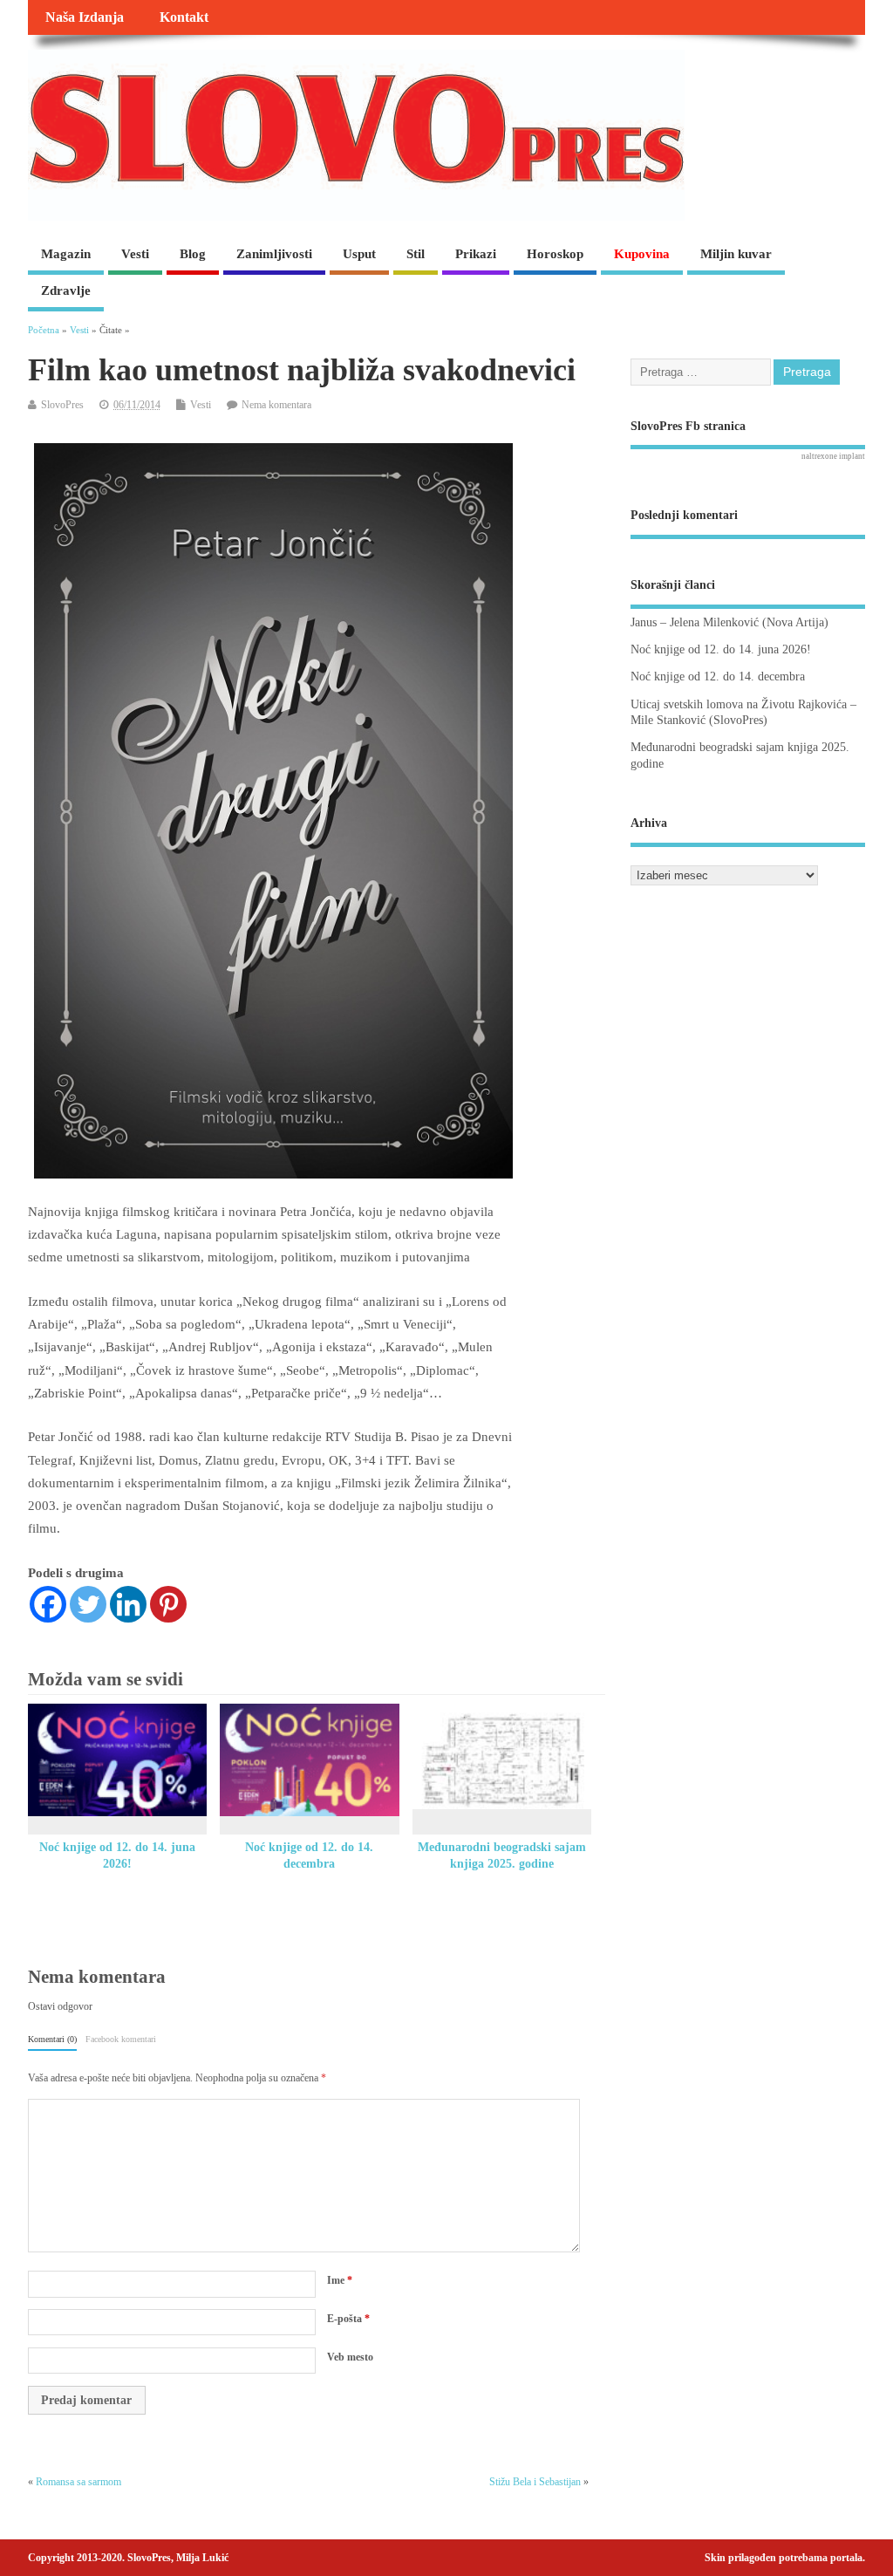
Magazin (66, 254)
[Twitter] (88, 1604)
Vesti (135, 254)
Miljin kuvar (736, 254)
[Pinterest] (168, 1604)
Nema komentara (276, 405)
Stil (416, 254)
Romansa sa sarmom (78, 2482)
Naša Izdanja (85, 17)
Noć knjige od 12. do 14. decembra (718, 676)
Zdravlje (66, 290)
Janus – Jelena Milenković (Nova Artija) (729, 622)
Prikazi (476, 254)
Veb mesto (350, 2357)
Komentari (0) (52, 2039)
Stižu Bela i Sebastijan (535, 2482)
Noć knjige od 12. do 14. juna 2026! (721, 649)
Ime (340, 2280)
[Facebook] (48, 1604)
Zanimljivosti (274, 254)
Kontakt (184, 17)
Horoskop (555, 254)
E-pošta (348, 2319)
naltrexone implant (833, 456)
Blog (193, 254)
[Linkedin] (128, 1604)
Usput (359, 254)
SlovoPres (62, 405)
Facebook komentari (121, 2039)
